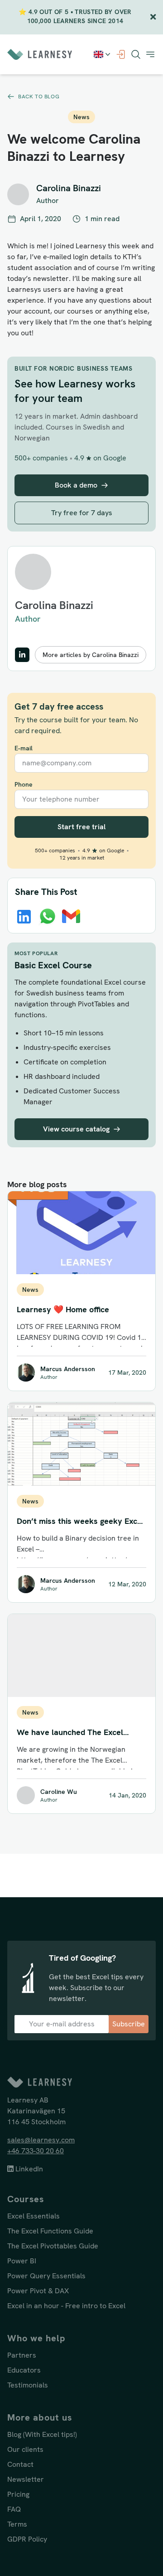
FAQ (14, 2509)
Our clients (25, 2449)
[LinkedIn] (22, 655)
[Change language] (103, 54)
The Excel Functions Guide (50, 2231)
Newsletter (26, 2479)
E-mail (24, 748)
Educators (24, 2370)
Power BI (22, 2261)
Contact (20, 2464)
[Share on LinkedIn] (24, 917)
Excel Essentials (34, 2216)
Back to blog (39, 97)
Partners (22, 2355)
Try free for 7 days (82, 513)
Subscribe (129, 2024)
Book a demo (76, 485)
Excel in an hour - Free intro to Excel (66, 2306)
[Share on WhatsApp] (48, 916)
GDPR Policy (27, 2539)
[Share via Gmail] (71, 916)
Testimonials (28, 2385)
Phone (24, 784)
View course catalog (76, 1129)
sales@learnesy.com (41, 2140)
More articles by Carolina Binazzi (91, 655)
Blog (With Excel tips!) (42, 2434)
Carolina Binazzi (54, 605)
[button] (150, 54)
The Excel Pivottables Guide (53, 2246)
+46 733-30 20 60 (36, 2151)
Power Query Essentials (46, 2276)
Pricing (18, 2494)
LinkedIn (28, 2169)
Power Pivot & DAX (38, 2291)
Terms (17, 2524)
